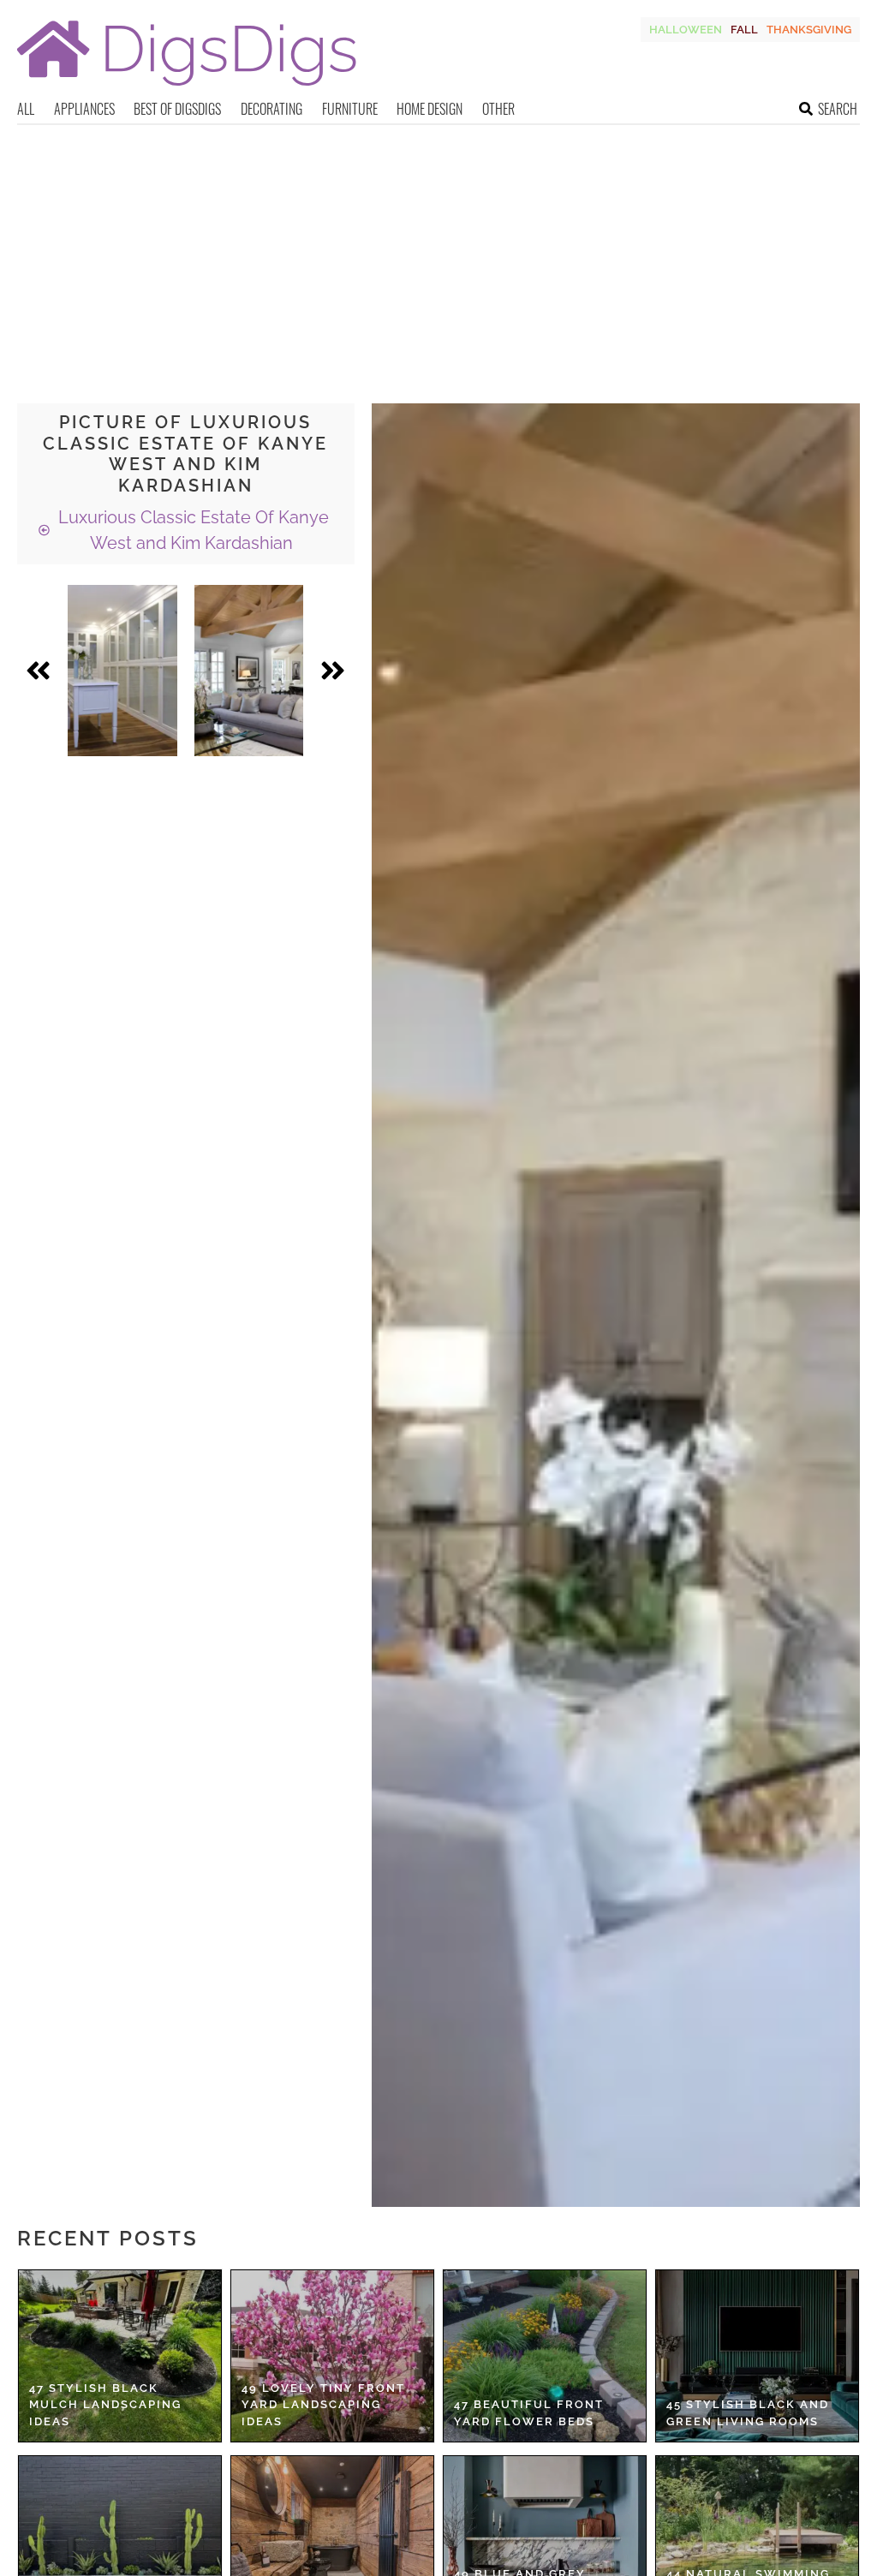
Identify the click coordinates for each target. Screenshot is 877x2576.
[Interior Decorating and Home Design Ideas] (187, 88)
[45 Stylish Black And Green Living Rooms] (757, 2356)
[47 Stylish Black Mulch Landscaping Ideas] (120, 2356)
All (26, 109)
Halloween (686, 30)
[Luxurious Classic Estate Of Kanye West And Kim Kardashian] (122, 671)
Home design (430, 109)
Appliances (84, 109)
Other (498, 109)
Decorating (271, 109)
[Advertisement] (438, 253)
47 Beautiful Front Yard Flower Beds (529, 2413)
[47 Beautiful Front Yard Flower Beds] (545, 2356)
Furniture (350, 109)
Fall (744, 30)
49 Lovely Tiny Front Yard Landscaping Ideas (323, 2405)
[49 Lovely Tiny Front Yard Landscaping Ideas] (332, 2356)
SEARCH (838, 109)
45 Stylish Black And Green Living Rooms (748, 2413)
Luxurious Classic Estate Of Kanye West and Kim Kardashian (191, 530)
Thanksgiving (809, 30)
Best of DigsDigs (177, 109)
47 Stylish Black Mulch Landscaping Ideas (105, 2405)
